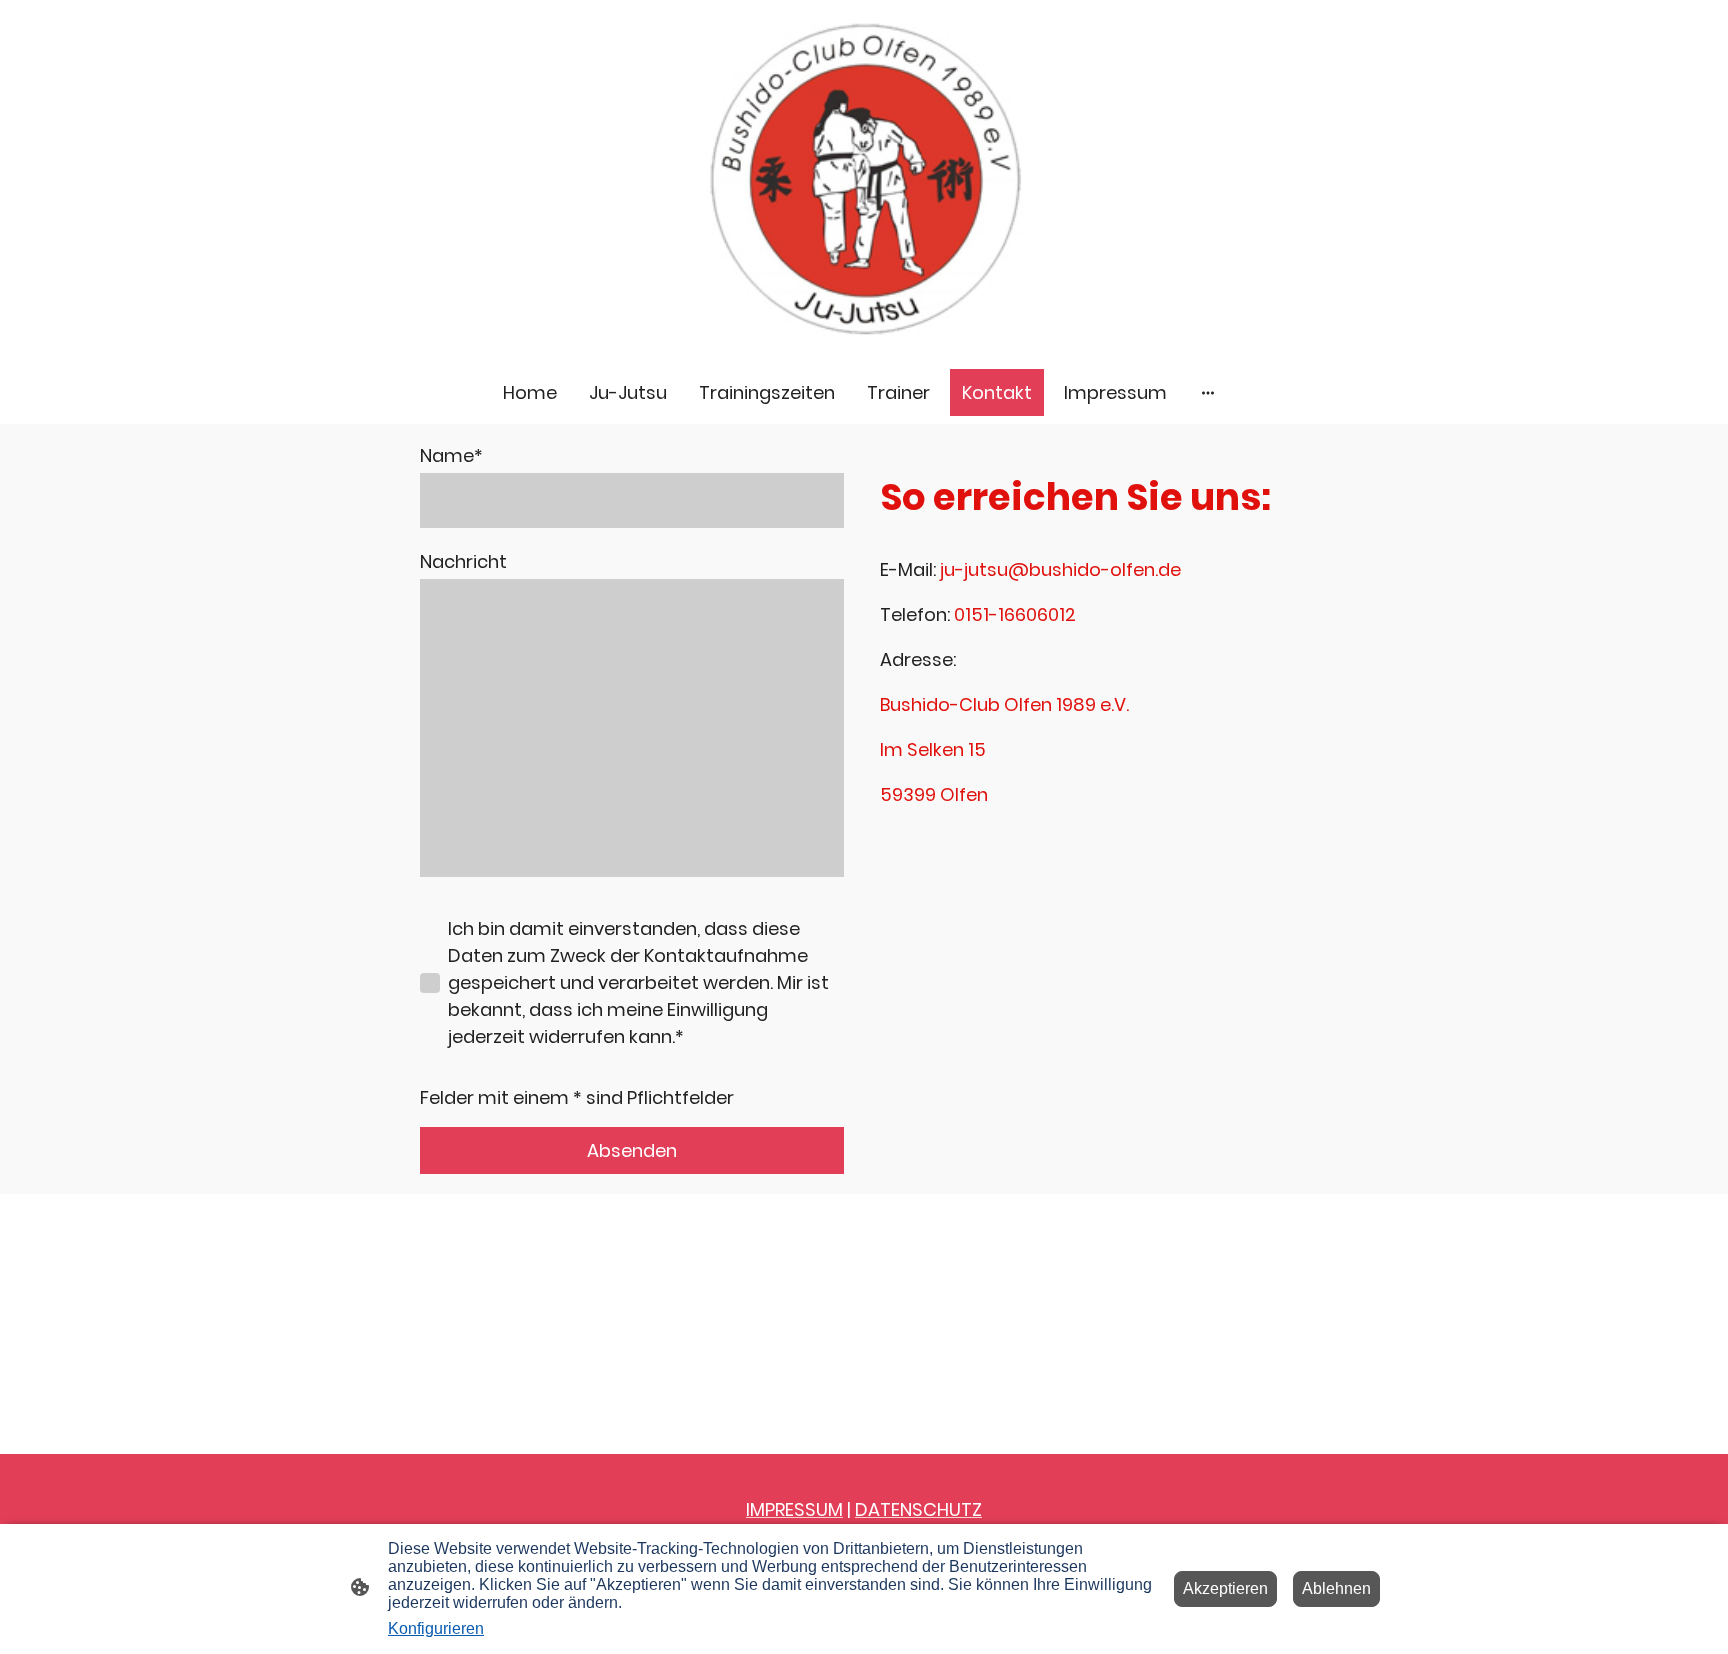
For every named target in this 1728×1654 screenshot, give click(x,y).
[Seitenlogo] (864, 180)
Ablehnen (1336, 1588)
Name (451, 455)
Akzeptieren (1225, 1588)
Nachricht (463, 561)
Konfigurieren (436, 1628)
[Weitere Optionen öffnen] (1208, 392)
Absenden (632, 1150)
